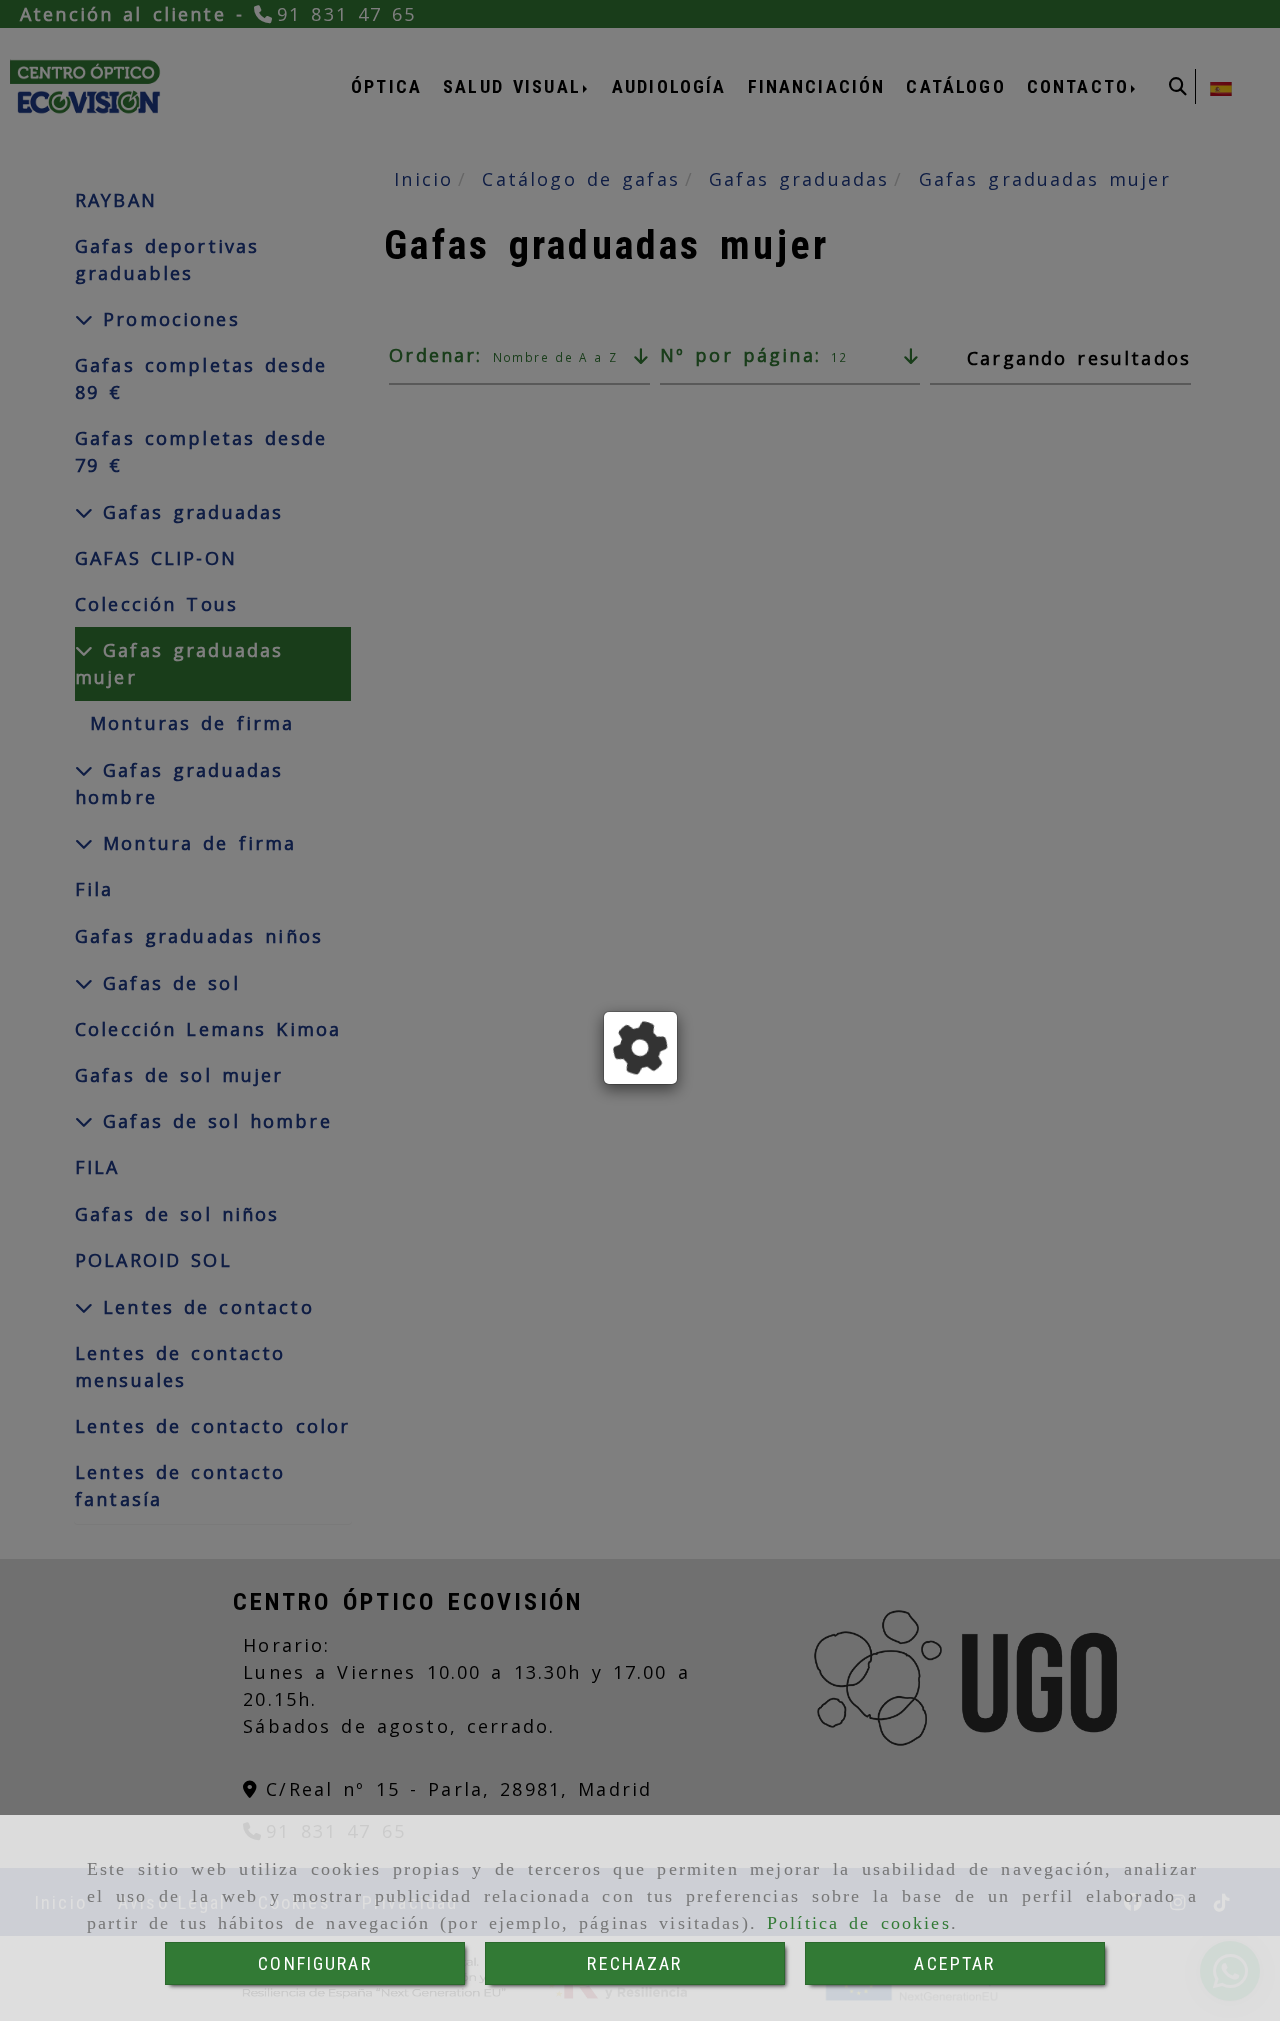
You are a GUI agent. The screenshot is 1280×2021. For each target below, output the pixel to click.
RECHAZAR (634, 1963)
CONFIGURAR (315, 1963)
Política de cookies (859, 1923)
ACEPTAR (954, 1963)
